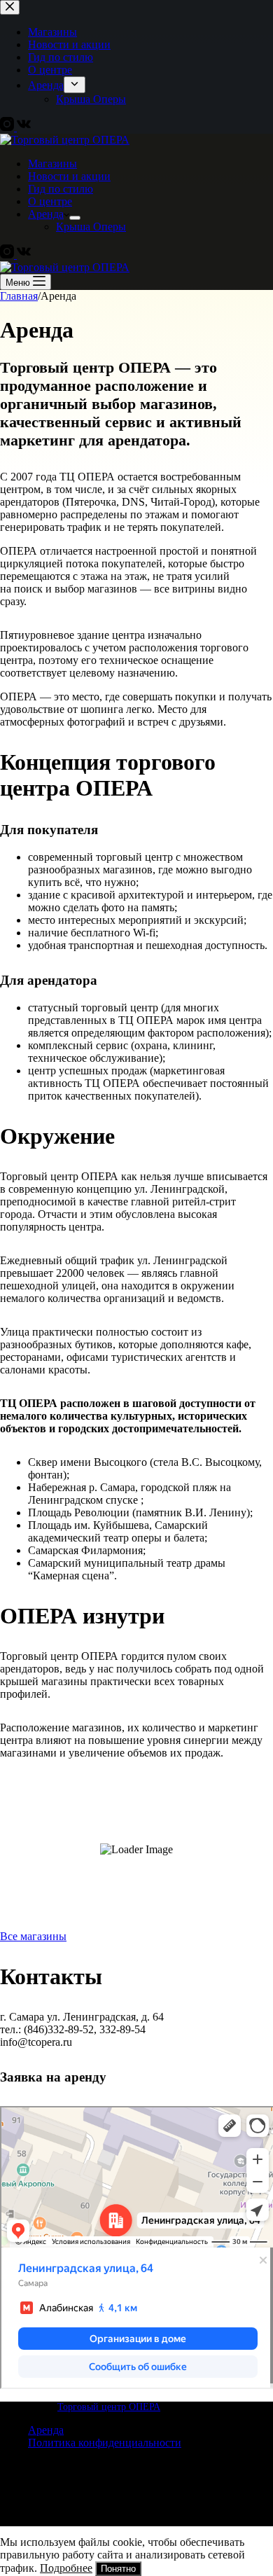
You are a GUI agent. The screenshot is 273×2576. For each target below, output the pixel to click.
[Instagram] (8, 255)
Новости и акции (69, 176)
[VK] (24, 255)
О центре (50, 201)
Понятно (118, 2569)
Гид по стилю (61, 189)
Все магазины (33, 1936)
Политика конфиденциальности (105, 2443)
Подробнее (66, 2568)
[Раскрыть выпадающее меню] (75, 218)
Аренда (46, 214)
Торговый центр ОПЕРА (109, 2407)
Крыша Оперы (91, 227)
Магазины (52, 164)
